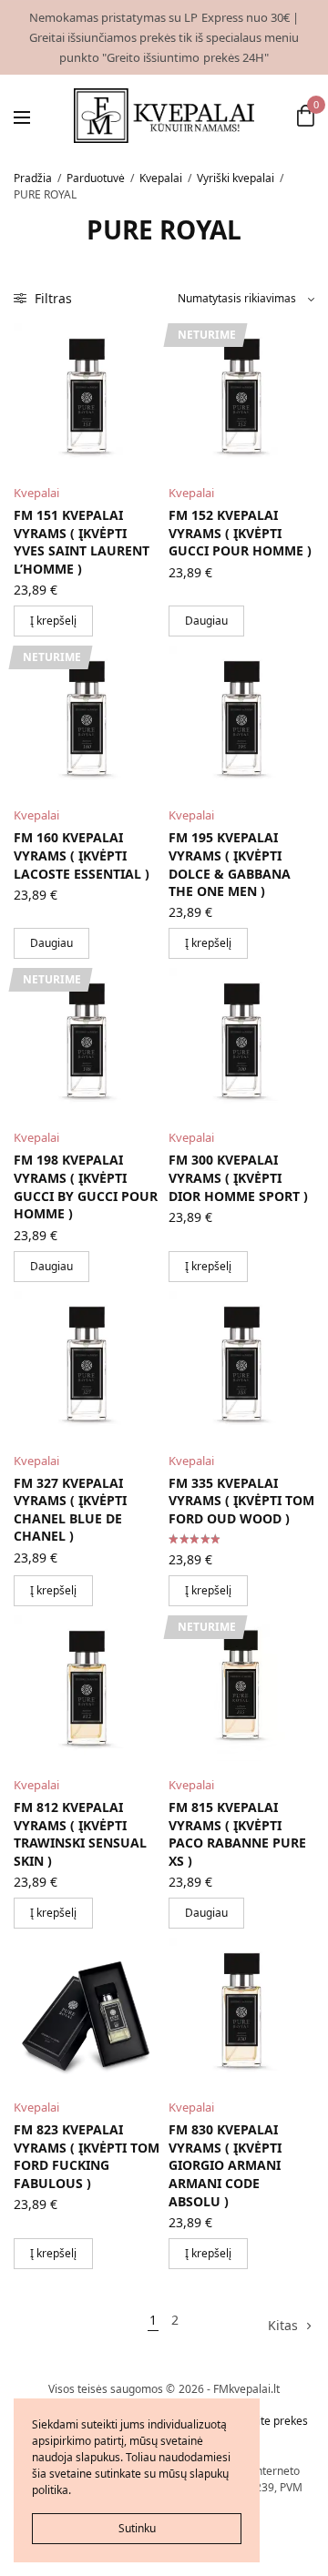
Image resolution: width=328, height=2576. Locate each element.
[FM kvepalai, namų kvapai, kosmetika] (164, 116)
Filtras (51, 298)
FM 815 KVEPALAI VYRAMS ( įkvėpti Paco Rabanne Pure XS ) (237, 1834)
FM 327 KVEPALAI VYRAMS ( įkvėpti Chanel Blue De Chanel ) (70, 1510)
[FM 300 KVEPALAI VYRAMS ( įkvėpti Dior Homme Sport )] (241, 1041)
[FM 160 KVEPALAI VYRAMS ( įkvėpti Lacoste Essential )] (87, 718)
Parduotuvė (96, 178)
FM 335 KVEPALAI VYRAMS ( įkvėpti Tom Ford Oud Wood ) (241, 1501)
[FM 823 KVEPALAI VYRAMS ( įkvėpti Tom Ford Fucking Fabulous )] (87, 2011)
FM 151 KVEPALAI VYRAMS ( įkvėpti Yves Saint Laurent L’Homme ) (82, 542)
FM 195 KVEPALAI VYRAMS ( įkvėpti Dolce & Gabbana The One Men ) (230, 864)
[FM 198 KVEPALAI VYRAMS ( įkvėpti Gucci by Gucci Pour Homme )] (87, 1041)
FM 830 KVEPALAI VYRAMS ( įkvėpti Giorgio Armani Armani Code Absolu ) (225, 2165)
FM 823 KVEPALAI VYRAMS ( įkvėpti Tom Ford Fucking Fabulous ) (87, 2156)
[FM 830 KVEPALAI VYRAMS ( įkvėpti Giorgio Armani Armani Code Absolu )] (241, 2011)
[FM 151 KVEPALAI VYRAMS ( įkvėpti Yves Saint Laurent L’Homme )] (87, 396)
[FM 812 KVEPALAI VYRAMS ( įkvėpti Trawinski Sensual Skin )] (87, 1688)
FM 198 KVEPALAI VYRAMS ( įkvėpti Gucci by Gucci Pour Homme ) (86, 1186)
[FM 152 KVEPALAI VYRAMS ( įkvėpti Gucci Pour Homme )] (241, 396)
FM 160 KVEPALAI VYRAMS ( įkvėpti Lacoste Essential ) (82, 855)
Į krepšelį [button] (53, 621)
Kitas (283, 2325)
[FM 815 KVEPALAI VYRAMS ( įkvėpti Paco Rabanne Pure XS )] (241, 1688)
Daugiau (206, 621)
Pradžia (33, 178)
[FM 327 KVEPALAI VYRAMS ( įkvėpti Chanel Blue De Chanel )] (87, 1364)
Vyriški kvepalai (236, 178)
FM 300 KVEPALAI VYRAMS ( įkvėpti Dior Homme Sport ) (238, 1177)
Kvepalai (161, 178)
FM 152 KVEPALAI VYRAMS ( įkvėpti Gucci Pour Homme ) (240, 533)
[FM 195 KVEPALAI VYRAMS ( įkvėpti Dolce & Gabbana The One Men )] (241, 718)
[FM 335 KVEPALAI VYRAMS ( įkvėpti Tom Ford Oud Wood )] (241, 1364)
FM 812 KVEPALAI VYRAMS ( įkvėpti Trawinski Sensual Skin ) (80, 1834)
